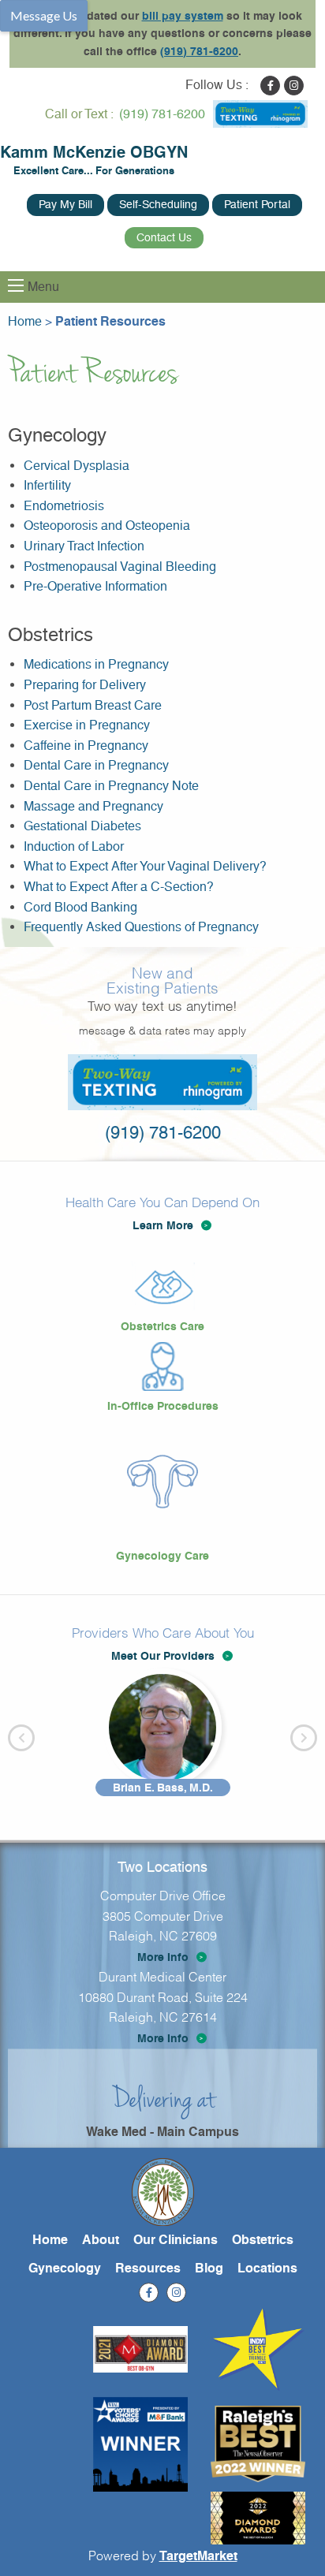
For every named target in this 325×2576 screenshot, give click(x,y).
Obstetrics (263, 2240)
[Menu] (16, 285)
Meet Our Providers (163, 1656)
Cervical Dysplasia (77, 466)
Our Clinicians (176, 2240)
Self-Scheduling (158, 204)
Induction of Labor (74, 846)
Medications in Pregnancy (96, 664)
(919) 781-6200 (199, 51)
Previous (21, 1738)
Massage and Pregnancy (93, 806)
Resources (148, 2268)
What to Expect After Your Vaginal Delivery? (145, 866)
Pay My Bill (65, 204)
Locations (267, 2268)
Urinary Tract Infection (84, 546)
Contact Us (164, 237)
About (101, 2240)
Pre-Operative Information (95, 586)
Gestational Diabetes (82, 826)
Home (50, 2240)
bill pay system (183, 16)
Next (304, 1738)
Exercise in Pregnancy (87, 725)
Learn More (163, 1225)
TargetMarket (198, 2556)
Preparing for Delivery (85, 685)
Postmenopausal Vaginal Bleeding (120, 567)
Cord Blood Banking (80, 907)
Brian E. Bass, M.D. (163, 1788)
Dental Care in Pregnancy (96, 765)
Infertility (47, 485)
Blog (209, 2268)
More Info (163, 1957)
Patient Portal (257, 204)
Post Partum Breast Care (93, 705)
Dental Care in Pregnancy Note (111, 786)
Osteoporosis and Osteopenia (107, 526)
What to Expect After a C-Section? (119, 887)
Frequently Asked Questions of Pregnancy (141, 927)
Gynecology (65, 2268)
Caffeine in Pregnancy (86, 746)
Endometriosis (64, 506)
